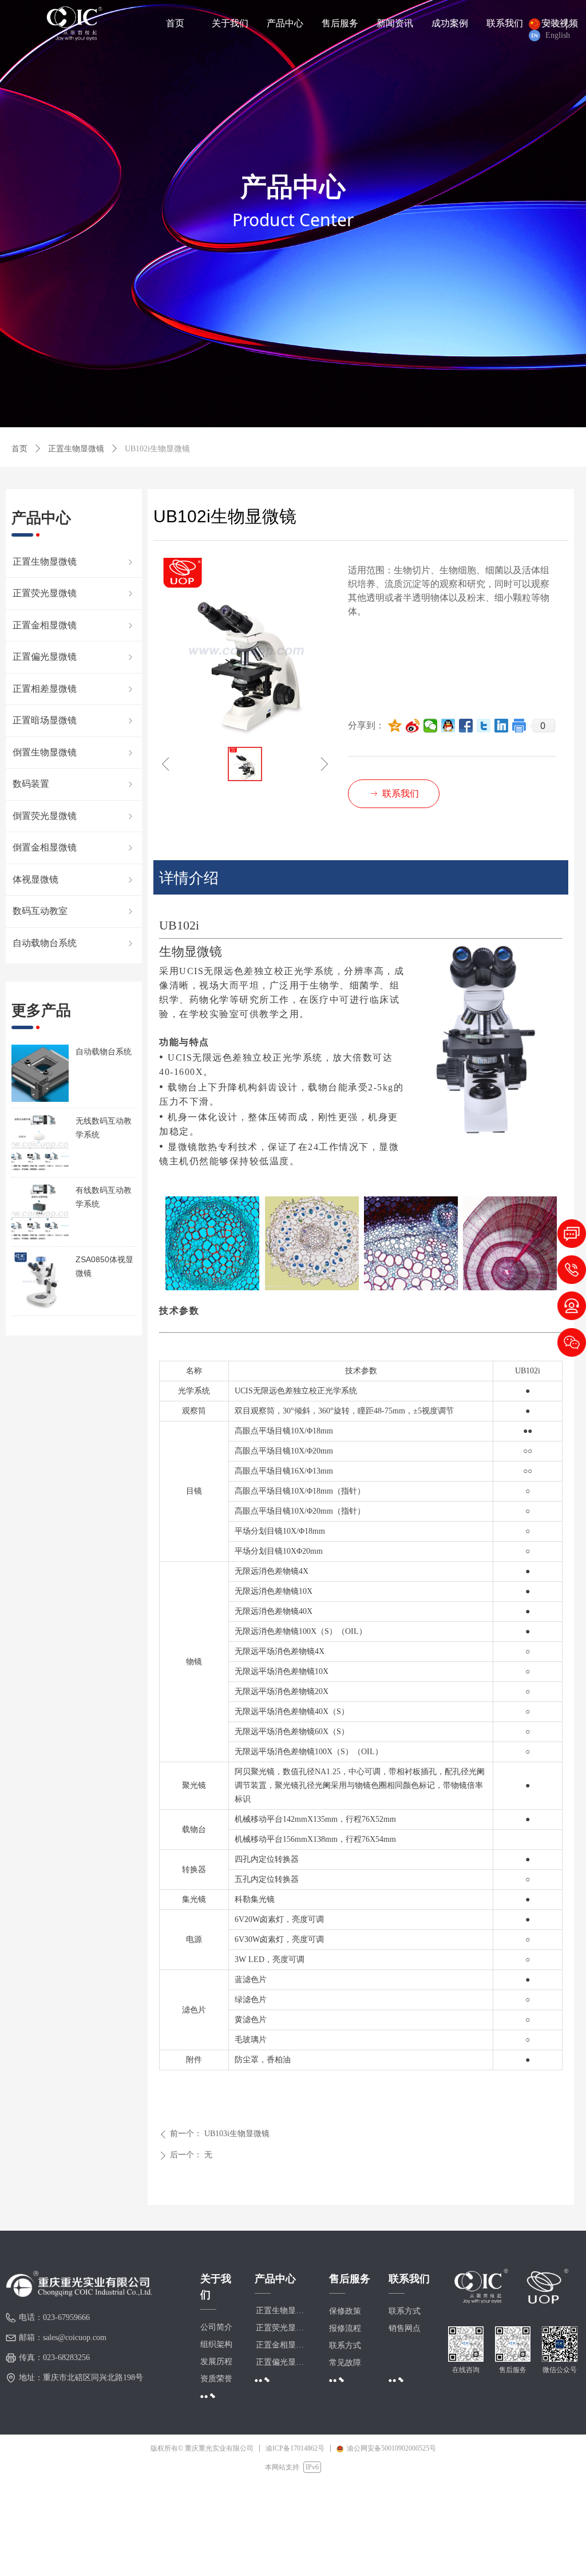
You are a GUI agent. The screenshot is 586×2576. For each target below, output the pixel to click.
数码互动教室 (74, 911)
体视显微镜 (74, 879)
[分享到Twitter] (484, 726)
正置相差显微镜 (74, 689)
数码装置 (74, 784)
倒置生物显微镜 (74, 752)
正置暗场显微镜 (74, 720)
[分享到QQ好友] (448, 726)
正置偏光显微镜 (74, 657)
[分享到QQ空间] (395, 726)
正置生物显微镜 (76, 449)
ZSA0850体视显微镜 (104, 1266)
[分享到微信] (431, 726)
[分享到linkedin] (502, 726)
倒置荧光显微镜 (74, 816)
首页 (19, 449)
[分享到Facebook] (466, 726)
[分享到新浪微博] (413, 726)
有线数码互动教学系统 (104, 1197)
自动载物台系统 (104, 1051)
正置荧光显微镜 (74, 593)
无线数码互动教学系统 (104, 1128)
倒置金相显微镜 (74, 847)
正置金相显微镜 (74, 625)
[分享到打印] (519, 726)
